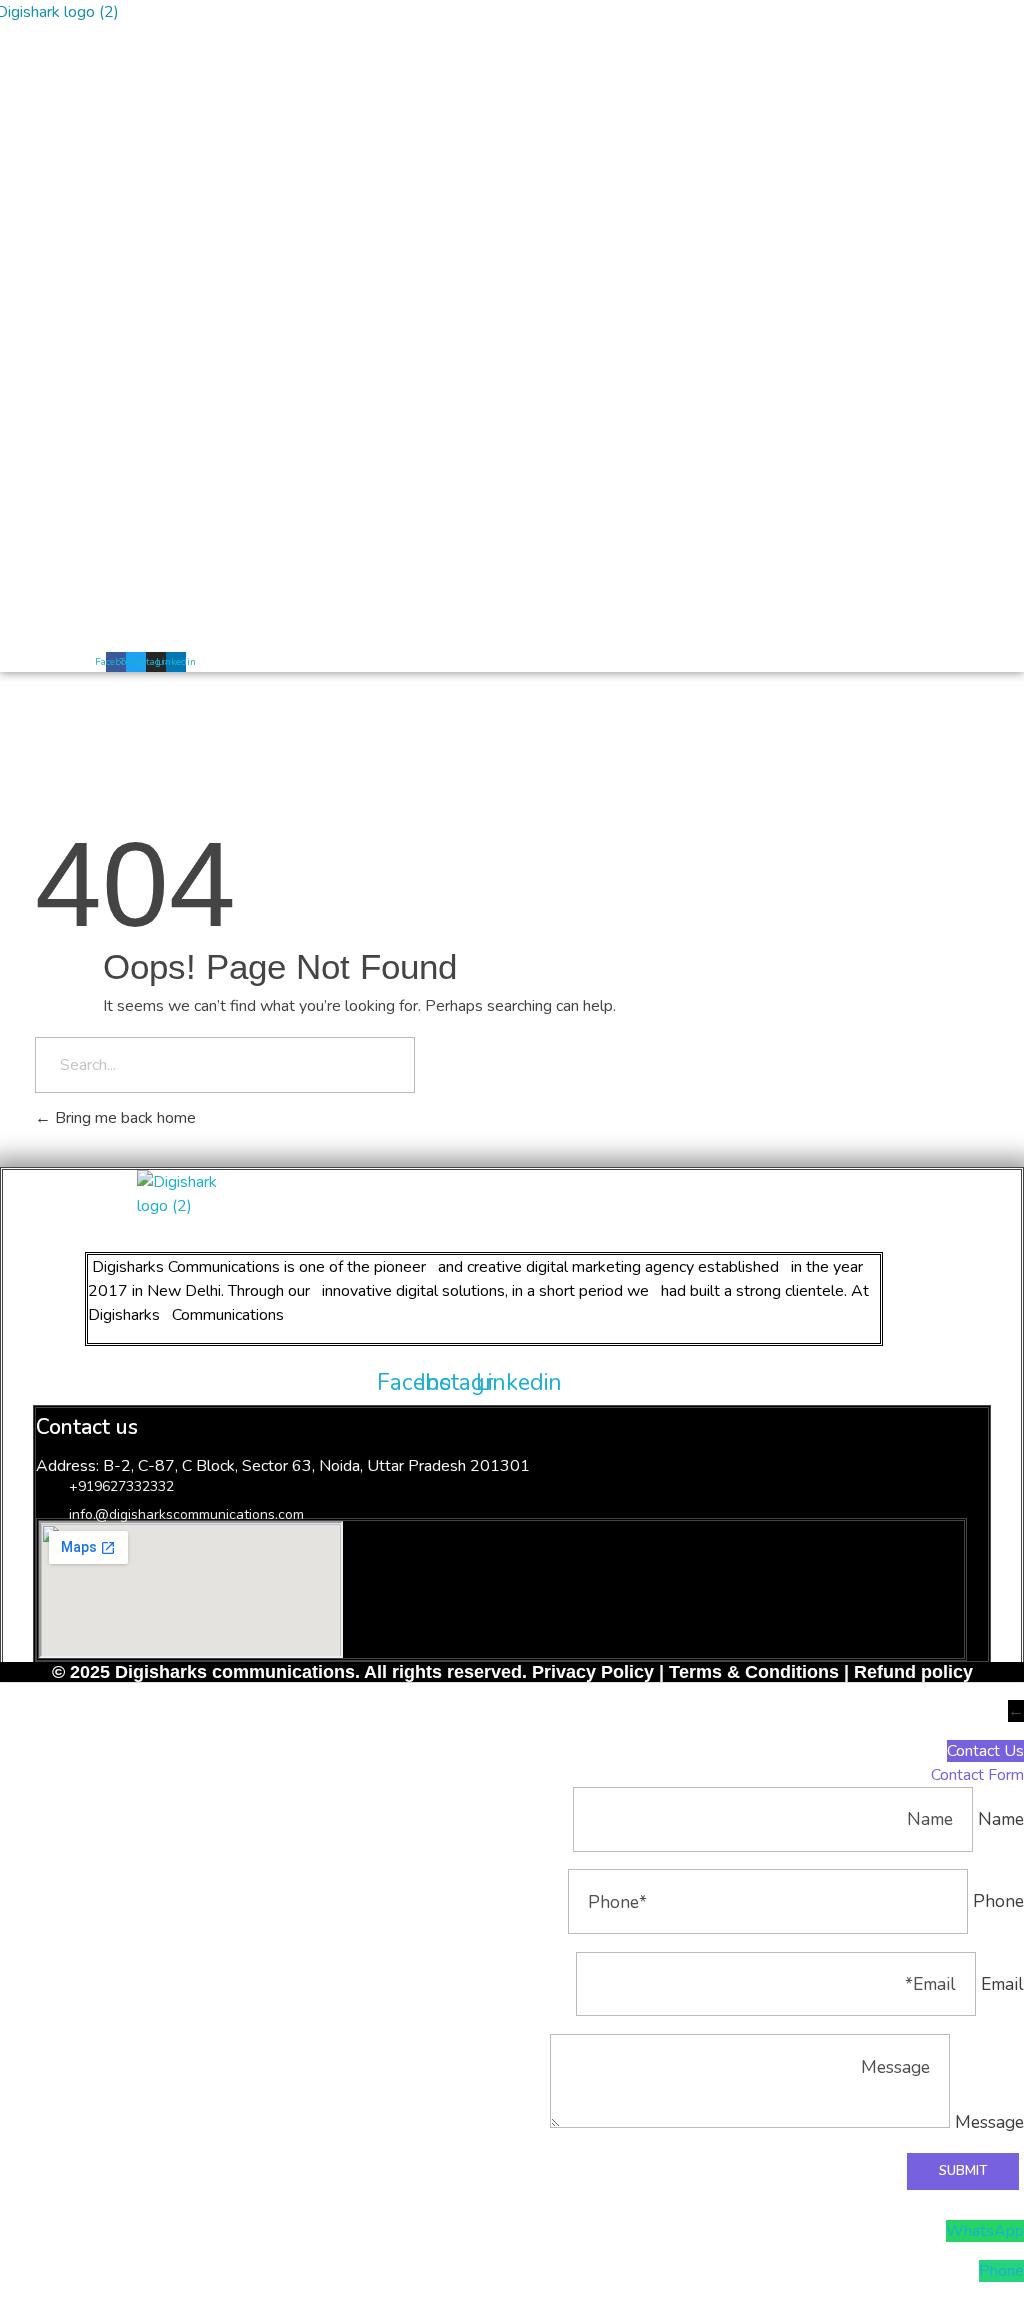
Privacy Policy (593, 1672)
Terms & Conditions (754, 1672)
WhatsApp (985, 2231)
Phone (1001, 2271)
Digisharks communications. (237, 1672)
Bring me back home (123, 1118)
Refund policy (911, 1672)
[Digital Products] (231, 1194)
